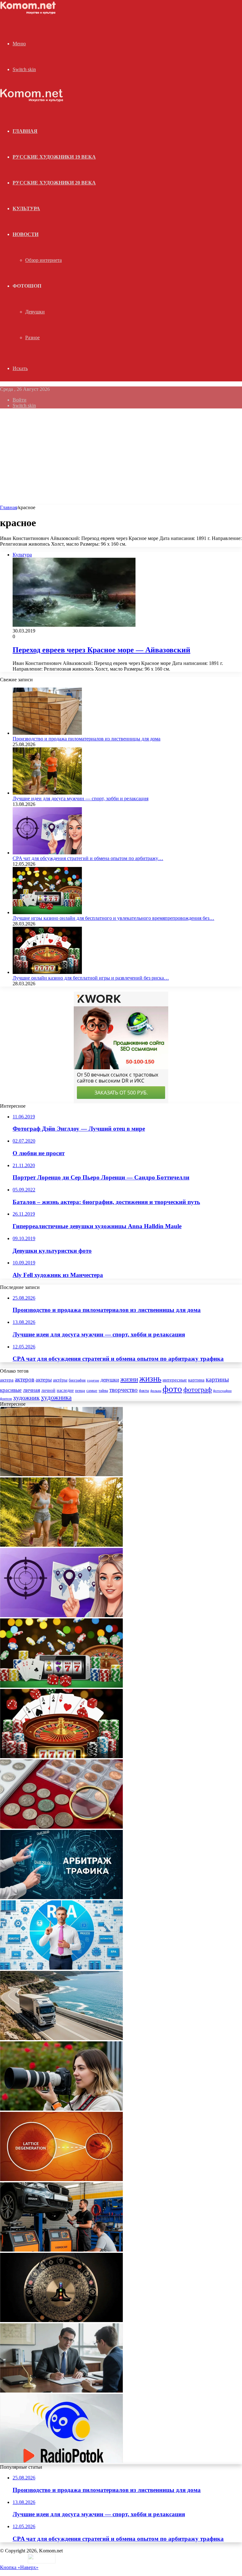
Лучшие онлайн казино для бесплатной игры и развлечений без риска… (91, 978)
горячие (93, 1380)
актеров (25, 1380)
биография (77, 1380)
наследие (65, 1390)
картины (217, 1379)
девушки (110, 1380)
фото (172, 1389)
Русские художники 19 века (54, 157)
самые (92, 1390)
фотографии (222, 1391)
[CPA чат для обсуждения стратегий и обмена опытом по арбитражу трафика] (47, 853)
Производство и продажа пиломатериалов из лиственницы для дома (86, 739)
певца (80, 1391)
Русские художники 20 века (54, 183)
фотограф (198, 1390)
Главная (9, 507)
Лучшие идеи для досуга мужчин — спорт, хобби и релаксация (81, 799)
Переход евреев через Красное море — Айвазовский (101, 650)
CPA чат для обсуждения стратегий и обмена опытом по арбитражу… (88, 858)
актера (7, 1380)
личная (32, 1390)
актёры (60, 1380)
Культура (26, 208)
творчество (124, 1390)
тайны (103, 1391)
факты (144, 1391)
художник (26, 1398)
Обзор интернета (43, 260)
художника (56, 1398)
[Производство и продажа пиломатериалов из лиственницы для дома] (47, 733)
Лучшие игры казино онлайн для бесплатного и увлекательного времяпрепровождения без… (113, 918)
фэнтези (6, 1399)
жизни (129, 1379)
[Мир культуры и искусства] (29, 13)
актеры (44, 1380)
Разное (32, 337)
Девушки (35, 312)
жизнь (150, 1379)
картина (196, 1380)
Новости (26, 234)
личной (48, 1390)
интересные (175, 1380)
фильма (156, 1391)
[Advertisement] (121, 458)
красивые (11, 1390)
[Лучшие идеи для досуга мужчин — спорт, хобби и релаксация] (47, 793)
